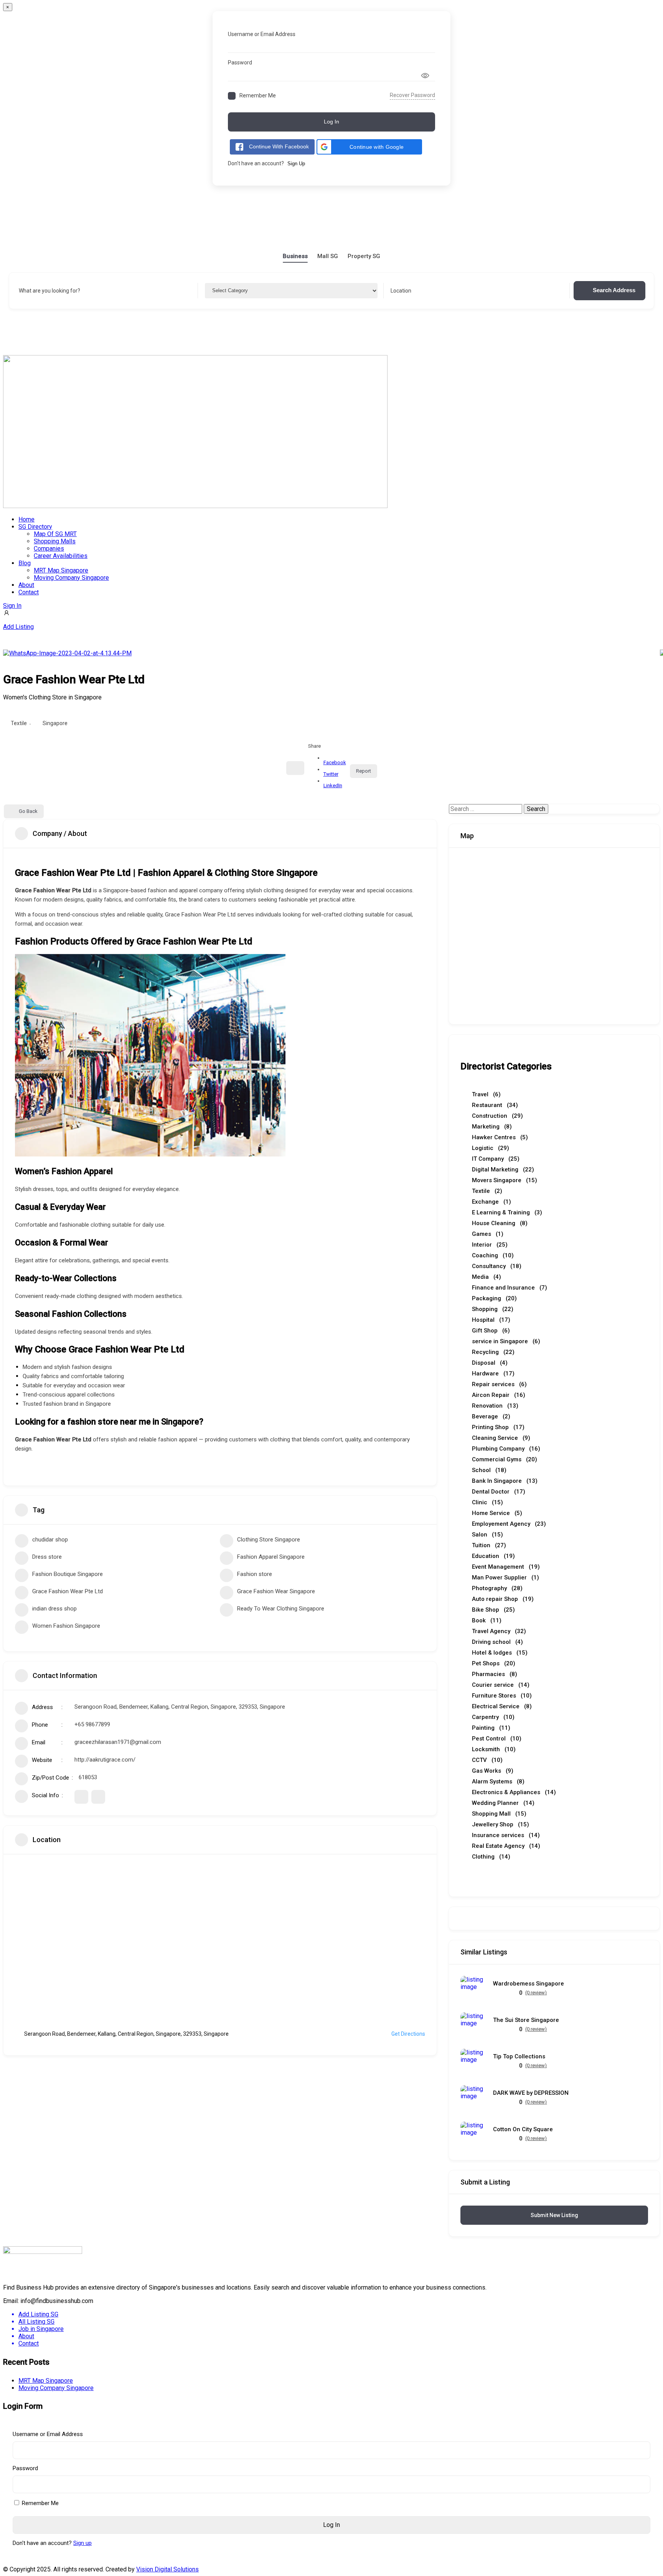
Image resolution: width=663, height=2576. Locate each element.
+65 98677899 (92, 1724)
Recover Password (412, 95)
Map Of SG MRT (55, 534)
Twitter (331, 774)
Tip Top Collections (519, 2057)
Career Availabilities (61, 556)
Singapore (55, 723)
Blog (25, 563)
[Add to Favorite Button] (295, 768)
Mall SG (328, 256)
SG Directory (35, 527)
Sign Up (296, 164)
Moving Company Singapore (71, 578)
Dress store (47, 1557)
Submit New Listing (554, 2215)
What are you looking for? (49, 291)
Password (240, 63)
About (26, 585)
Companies (49, 549)
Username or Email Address (262, 34)
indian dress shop (54, 1609)
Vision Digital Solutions (167, 2569)
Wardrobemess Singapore (529, 1984)
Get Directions (408, 2034)
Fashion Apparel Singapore (271, 1557)
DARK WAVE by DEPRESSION (531, 2093)
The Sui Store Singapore (526, 2020)
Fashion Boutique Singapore (68, 1574)
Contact (29, 592)
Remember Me (258, 95)
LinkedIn (333, 785)
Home (26, 519)
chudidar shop (50, 1540)
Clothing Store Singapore (269, 1540)
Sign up (82, 2543)
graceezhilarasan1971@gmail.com (118, 1742)
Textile (19, 723)
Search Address (614, 290)
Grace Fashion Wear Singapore (276, 1591)
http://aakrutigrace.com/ (105, 1760)
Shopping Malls (55, 541)
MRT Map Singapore (61, 570)
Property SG (364, 256)
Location (401, 291)
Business (295, 256)
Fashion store (255, 1574)
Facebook (335, 762)
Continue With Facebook (279, 146)
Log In (331, 122)
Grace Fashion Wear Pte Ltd (68, 1591)
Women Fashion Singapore (66, 1626)
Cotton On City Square (523, 2129)
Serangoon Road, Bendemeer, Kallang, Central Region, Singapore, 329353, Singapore (180, 1707)
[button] (369, 147)
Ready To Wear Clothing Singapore (281, 1609)
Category (216, 291)
